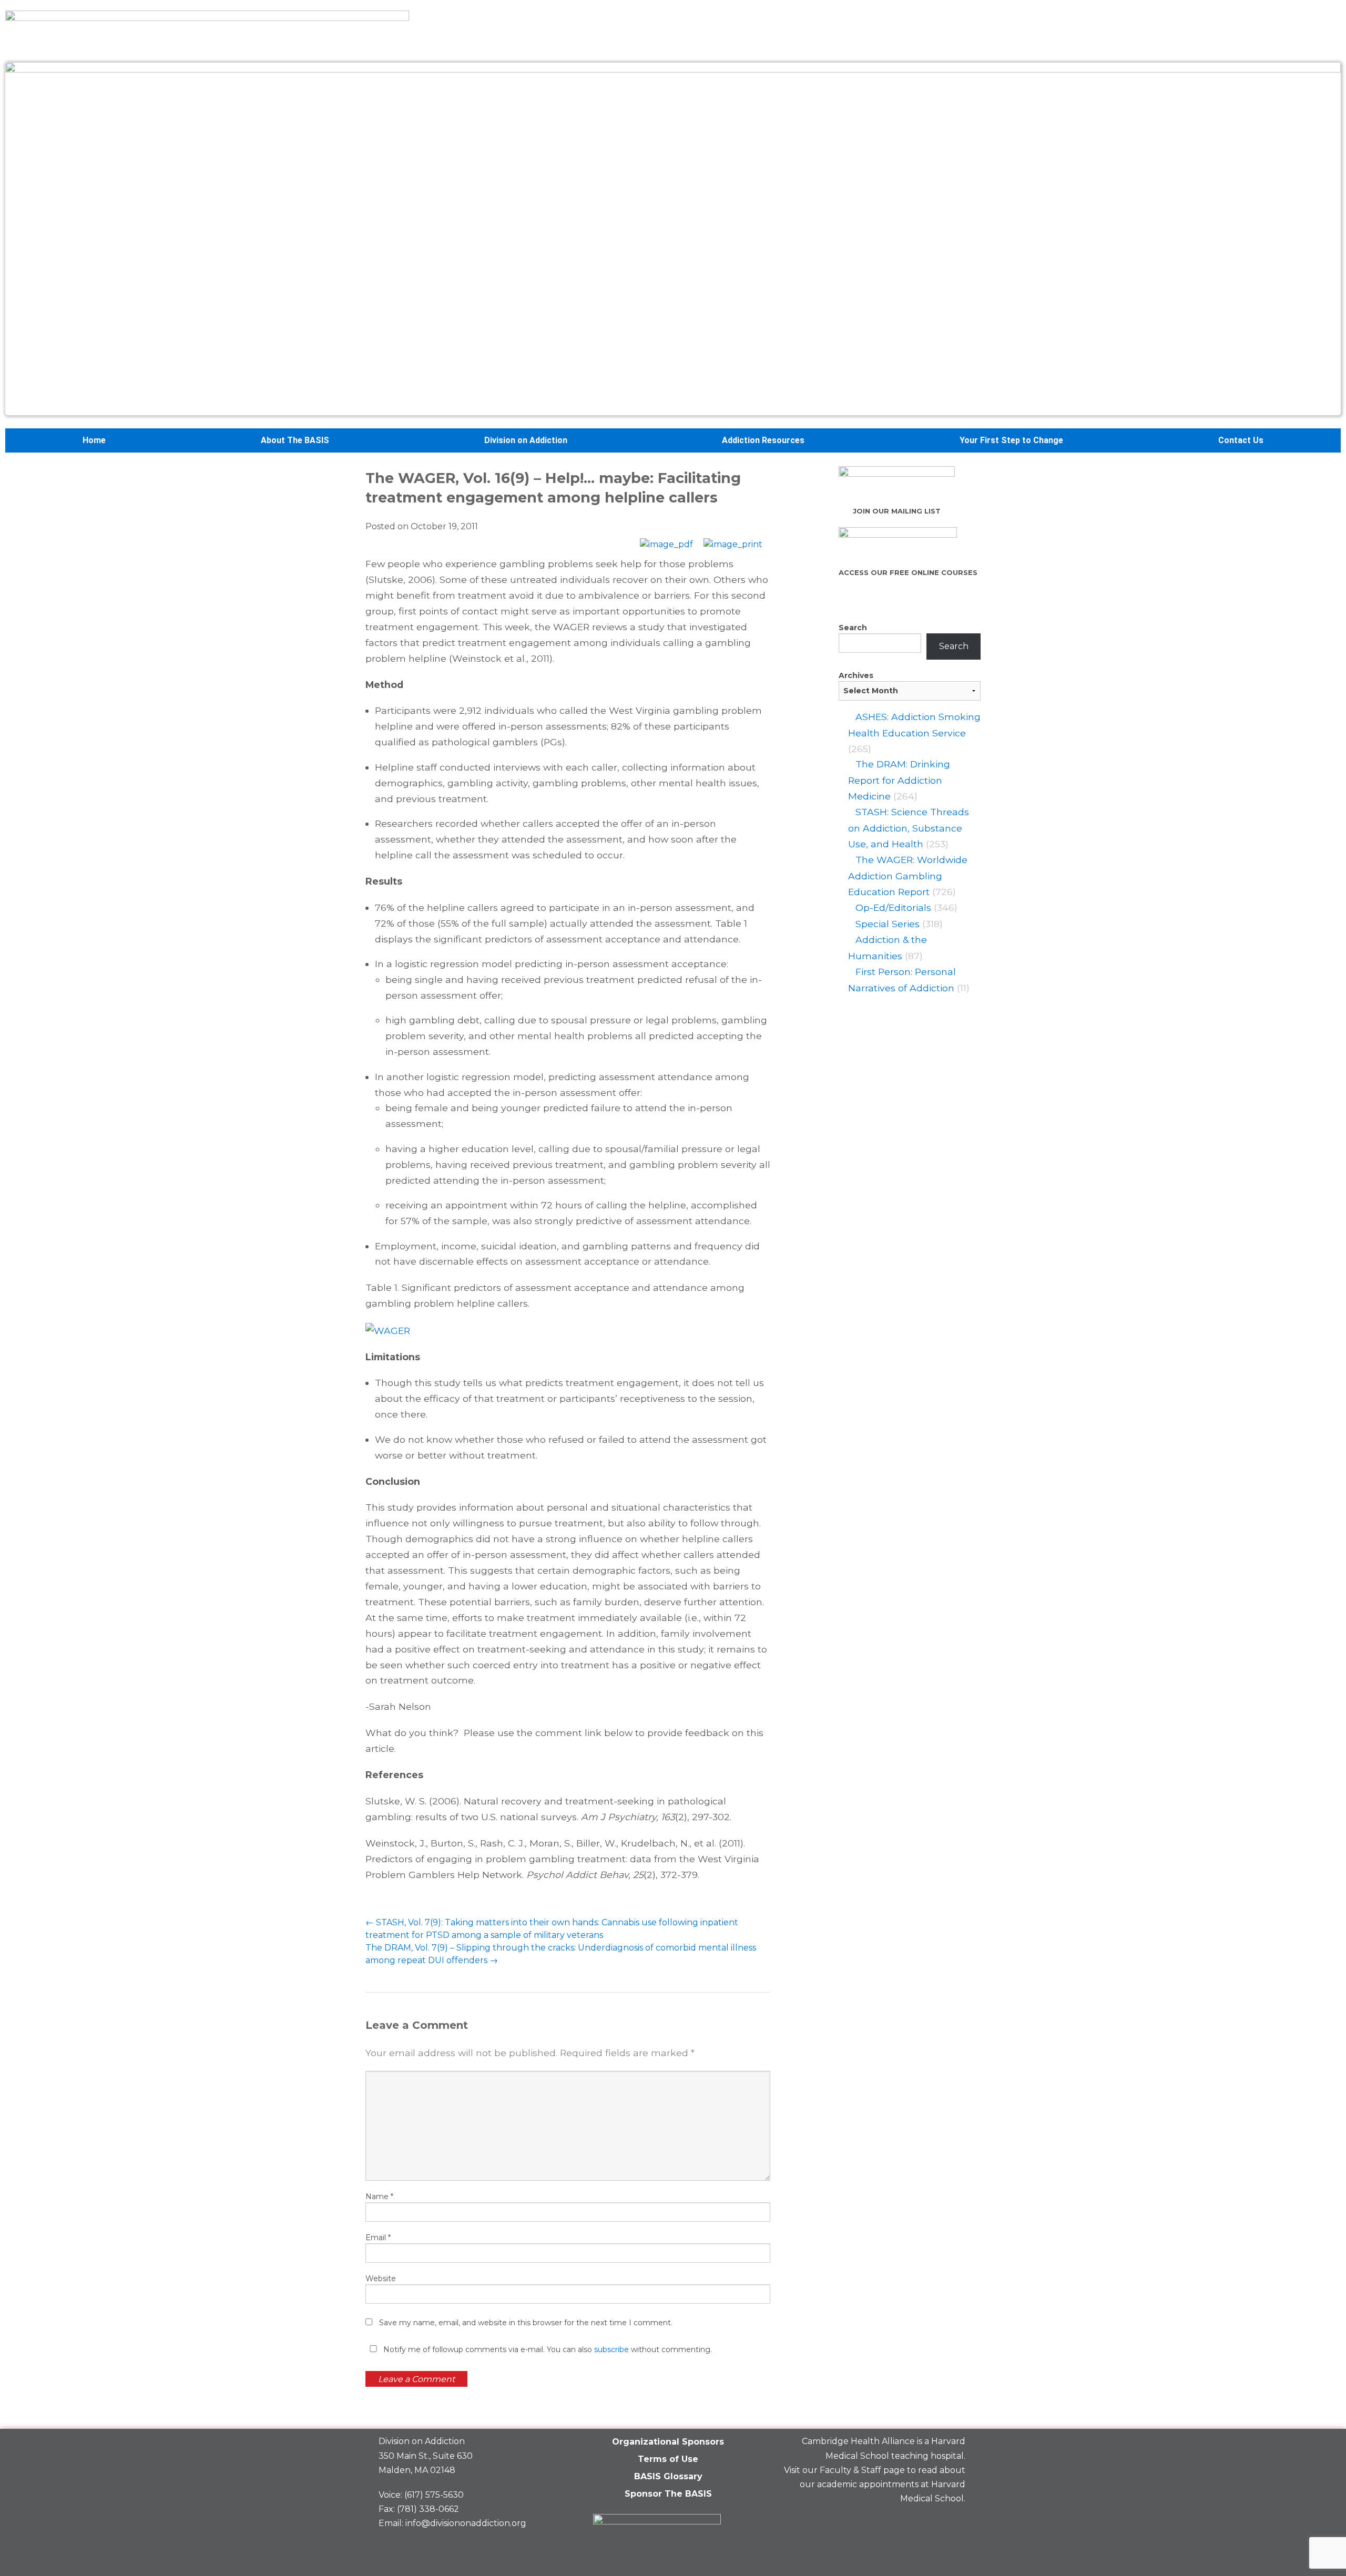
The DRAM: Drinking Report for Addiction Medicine (899, 780)
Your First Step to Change (1011, 440)
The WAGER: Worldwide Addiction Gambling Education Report (908, 876)
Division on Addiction (526, 440)
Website (381, 2279)
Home (94, 440)
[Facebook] (880, 2523)
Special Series (888, 924)
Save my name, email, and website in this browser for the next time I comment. (526, 2323)
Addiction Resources (763, 440)
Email (378, 2238)
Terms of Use (668, 2459)
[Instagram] (952, 2523)
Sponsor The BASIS (668, 2494)
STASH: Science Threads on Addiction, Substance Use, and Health (909, 828)
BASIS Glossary (668, 2476)
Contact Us (1241, 440)
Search (853, 628)
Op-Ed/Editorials (893, 907)
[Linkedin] (916, 2523)
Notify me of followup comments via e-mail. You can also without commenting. (547, 2349)
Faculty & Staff (850, 2470)
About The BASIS (295, 440)
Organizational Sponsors (668, 2442)
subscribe (611, 2349)
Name (379, 2197)
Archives (856, 675)
